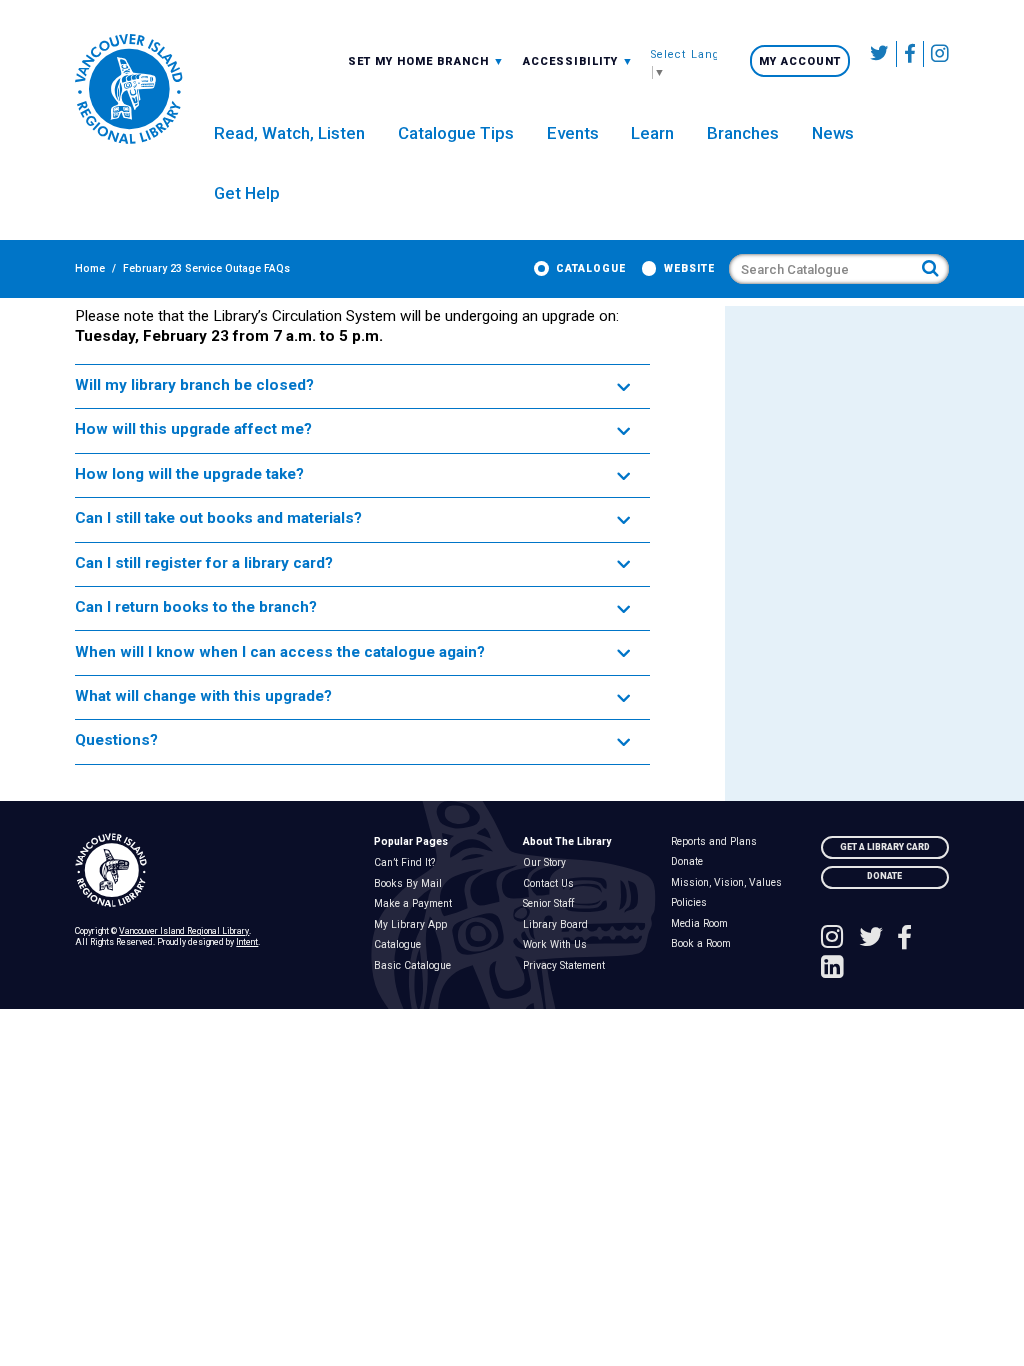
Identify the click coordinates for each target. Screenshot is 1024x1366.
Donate (691, 862)
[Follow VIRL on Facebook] (910, 54)
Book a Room (705, 944)
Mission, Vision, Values (731, 883)
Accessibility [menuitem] (578, 61)
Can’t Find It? (408, 863)
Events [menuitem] (573, 133)
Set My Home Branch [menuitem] (420, 61)
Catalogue (591, 268)
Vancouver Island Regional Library (184, 931)
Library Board (559, 925)
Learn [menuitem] (652, 133)
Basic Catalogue (416, 966)
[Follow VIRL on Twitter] (880, 54)
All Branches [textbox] (395, 60)
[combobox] (426, 61)
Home (90, 268)
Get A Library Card (885, 847)
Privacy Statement (567, 966)
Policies (693, 903)
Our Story (548, 863)
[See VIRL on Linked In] (832, 969)
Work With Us (558, 945)
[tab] (362, 386)
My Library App (414, 925)
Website (689, 268)
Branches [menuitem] (743, 133)
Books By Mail (411, 884)
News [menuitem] (833, 133)
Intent (247, 942)
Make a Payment (416, 904)
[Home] (213, 871)
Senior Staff (552, 904)
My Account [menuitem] (800, 61)
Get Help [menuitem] (247, 193)
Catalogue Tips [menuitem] (456, 133)
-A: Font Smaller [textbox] (578, 60)
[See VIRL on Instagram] (936, 54)
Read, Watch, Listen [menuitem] (289, 133)
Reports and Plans (718, 842)
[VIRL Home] (128, 90)
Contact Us (552, 884)
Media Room (704, 924)
